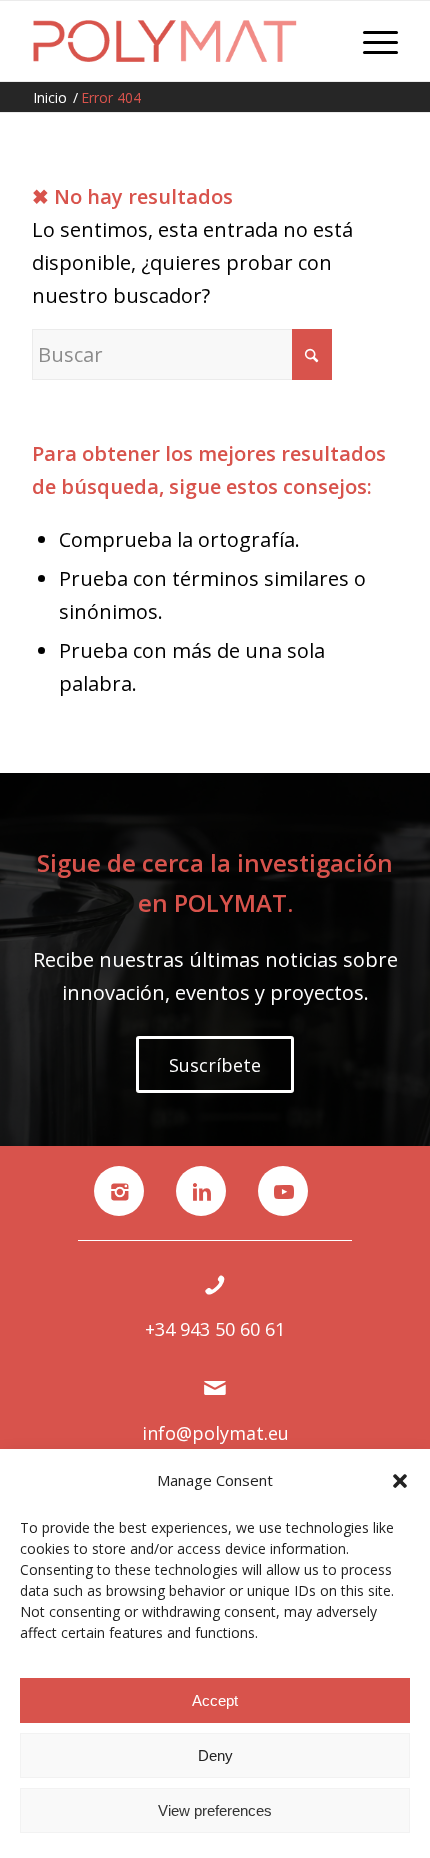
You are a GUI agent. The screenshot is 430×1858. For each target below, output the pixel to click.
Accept (215, 1700)
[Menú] (370, 41)
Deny (215, 1755)
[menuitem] (370, 41)
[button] (400, 1481)
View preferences (215, 1810)
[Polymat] (178, 41)
